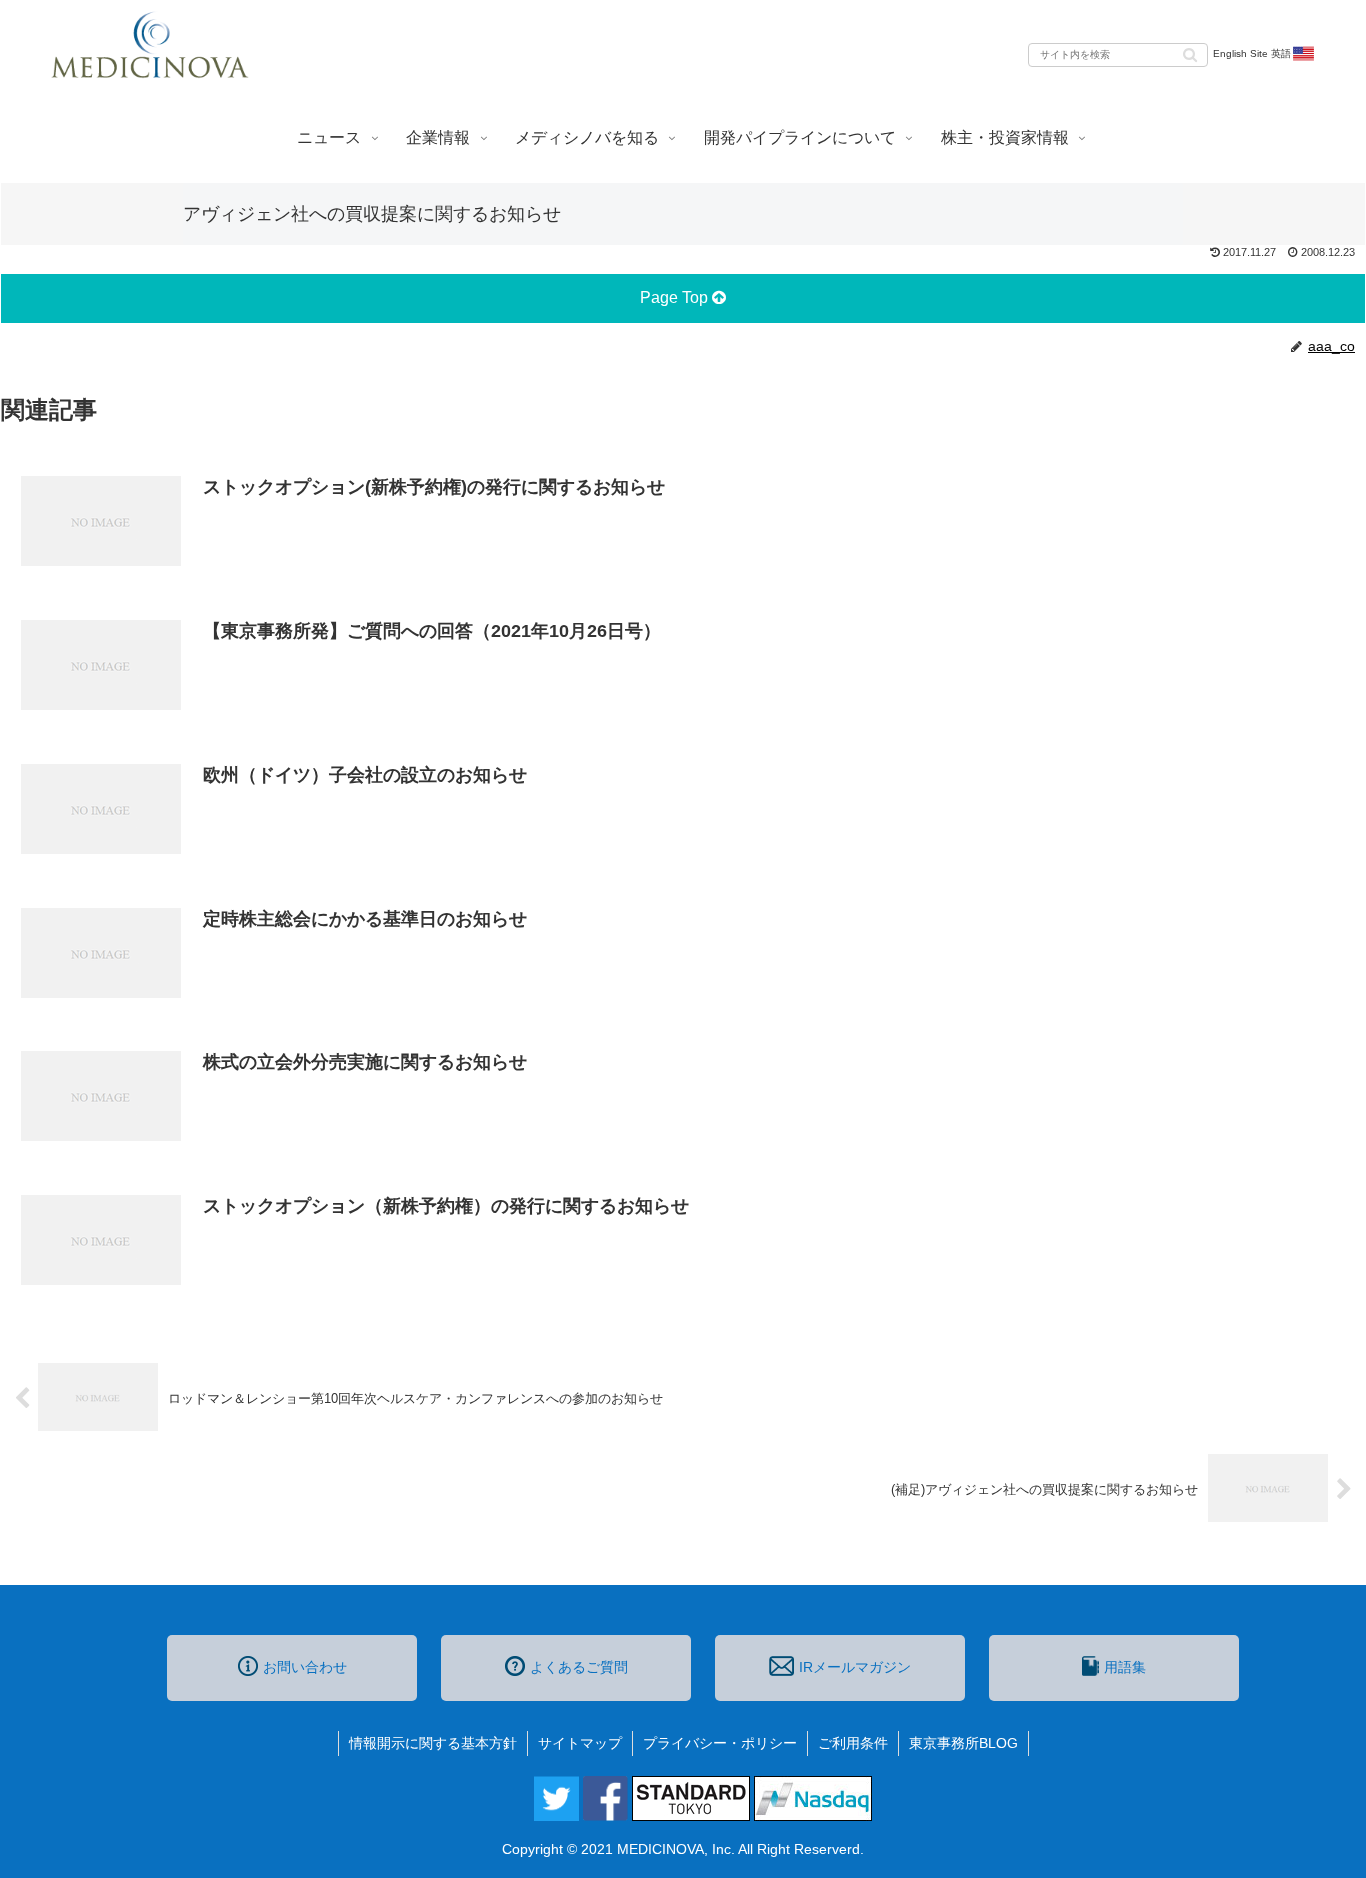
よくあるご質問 (579, 1667)
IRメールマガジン (855, 1667)
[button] (1190, 53)
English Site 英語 (1252, 53)
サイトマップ (580, 1743)
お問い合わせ (305, 1667)
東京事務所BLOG (963, 1743)
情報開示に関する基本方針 (433, 1743)
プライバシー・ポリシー (720, 1743)
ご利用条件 (853, 1743)
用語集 (1125, 1667)
